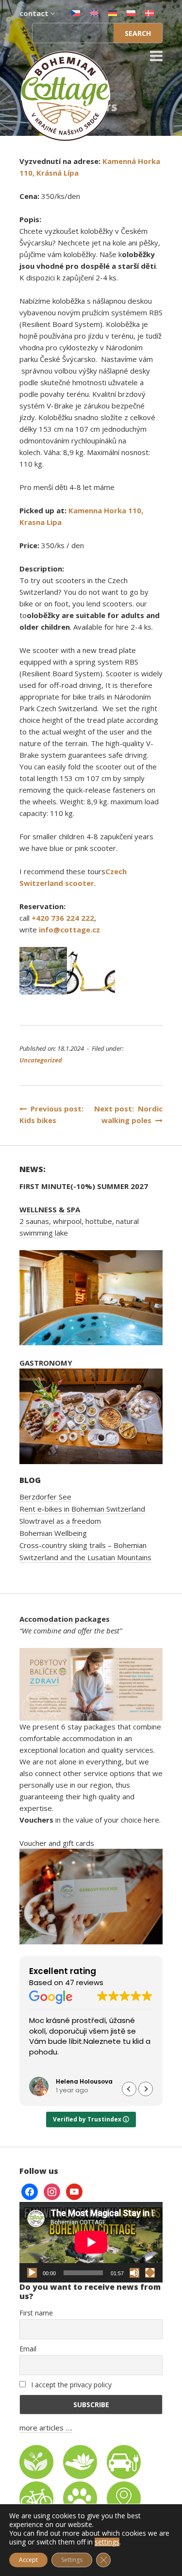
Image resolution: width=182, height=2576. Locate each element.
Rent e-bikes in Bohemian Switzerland (82, 1509)
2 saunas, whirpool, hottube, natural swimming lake (79, 1221)
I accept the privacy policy (70, 2385)
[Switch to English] (94, 13)
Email (28, 2349)
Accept (28, 2560)
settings (107, 2542)
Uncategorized (41, 1060)
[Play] (32, 2273)
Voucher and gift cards (57, 1843)
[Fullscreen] (150, 2273)
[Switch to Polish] (131, 13)
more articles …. (46, 2428)
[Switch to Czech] (76, 13)
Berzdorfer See (45, 1497)
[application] (91, 2242)
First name (36, 2313)
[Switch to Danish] (149, 13)
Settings (72, 2560)
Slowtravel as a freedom (60, 1521)
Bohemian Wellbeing (53, 1533)
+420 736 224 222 (63, 918)
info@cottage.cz (69, 929)
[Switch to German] (113, 13)
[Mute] (134, 2273)
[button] (146, 2089)
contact (35, 13)
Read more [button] (95, 2066)
